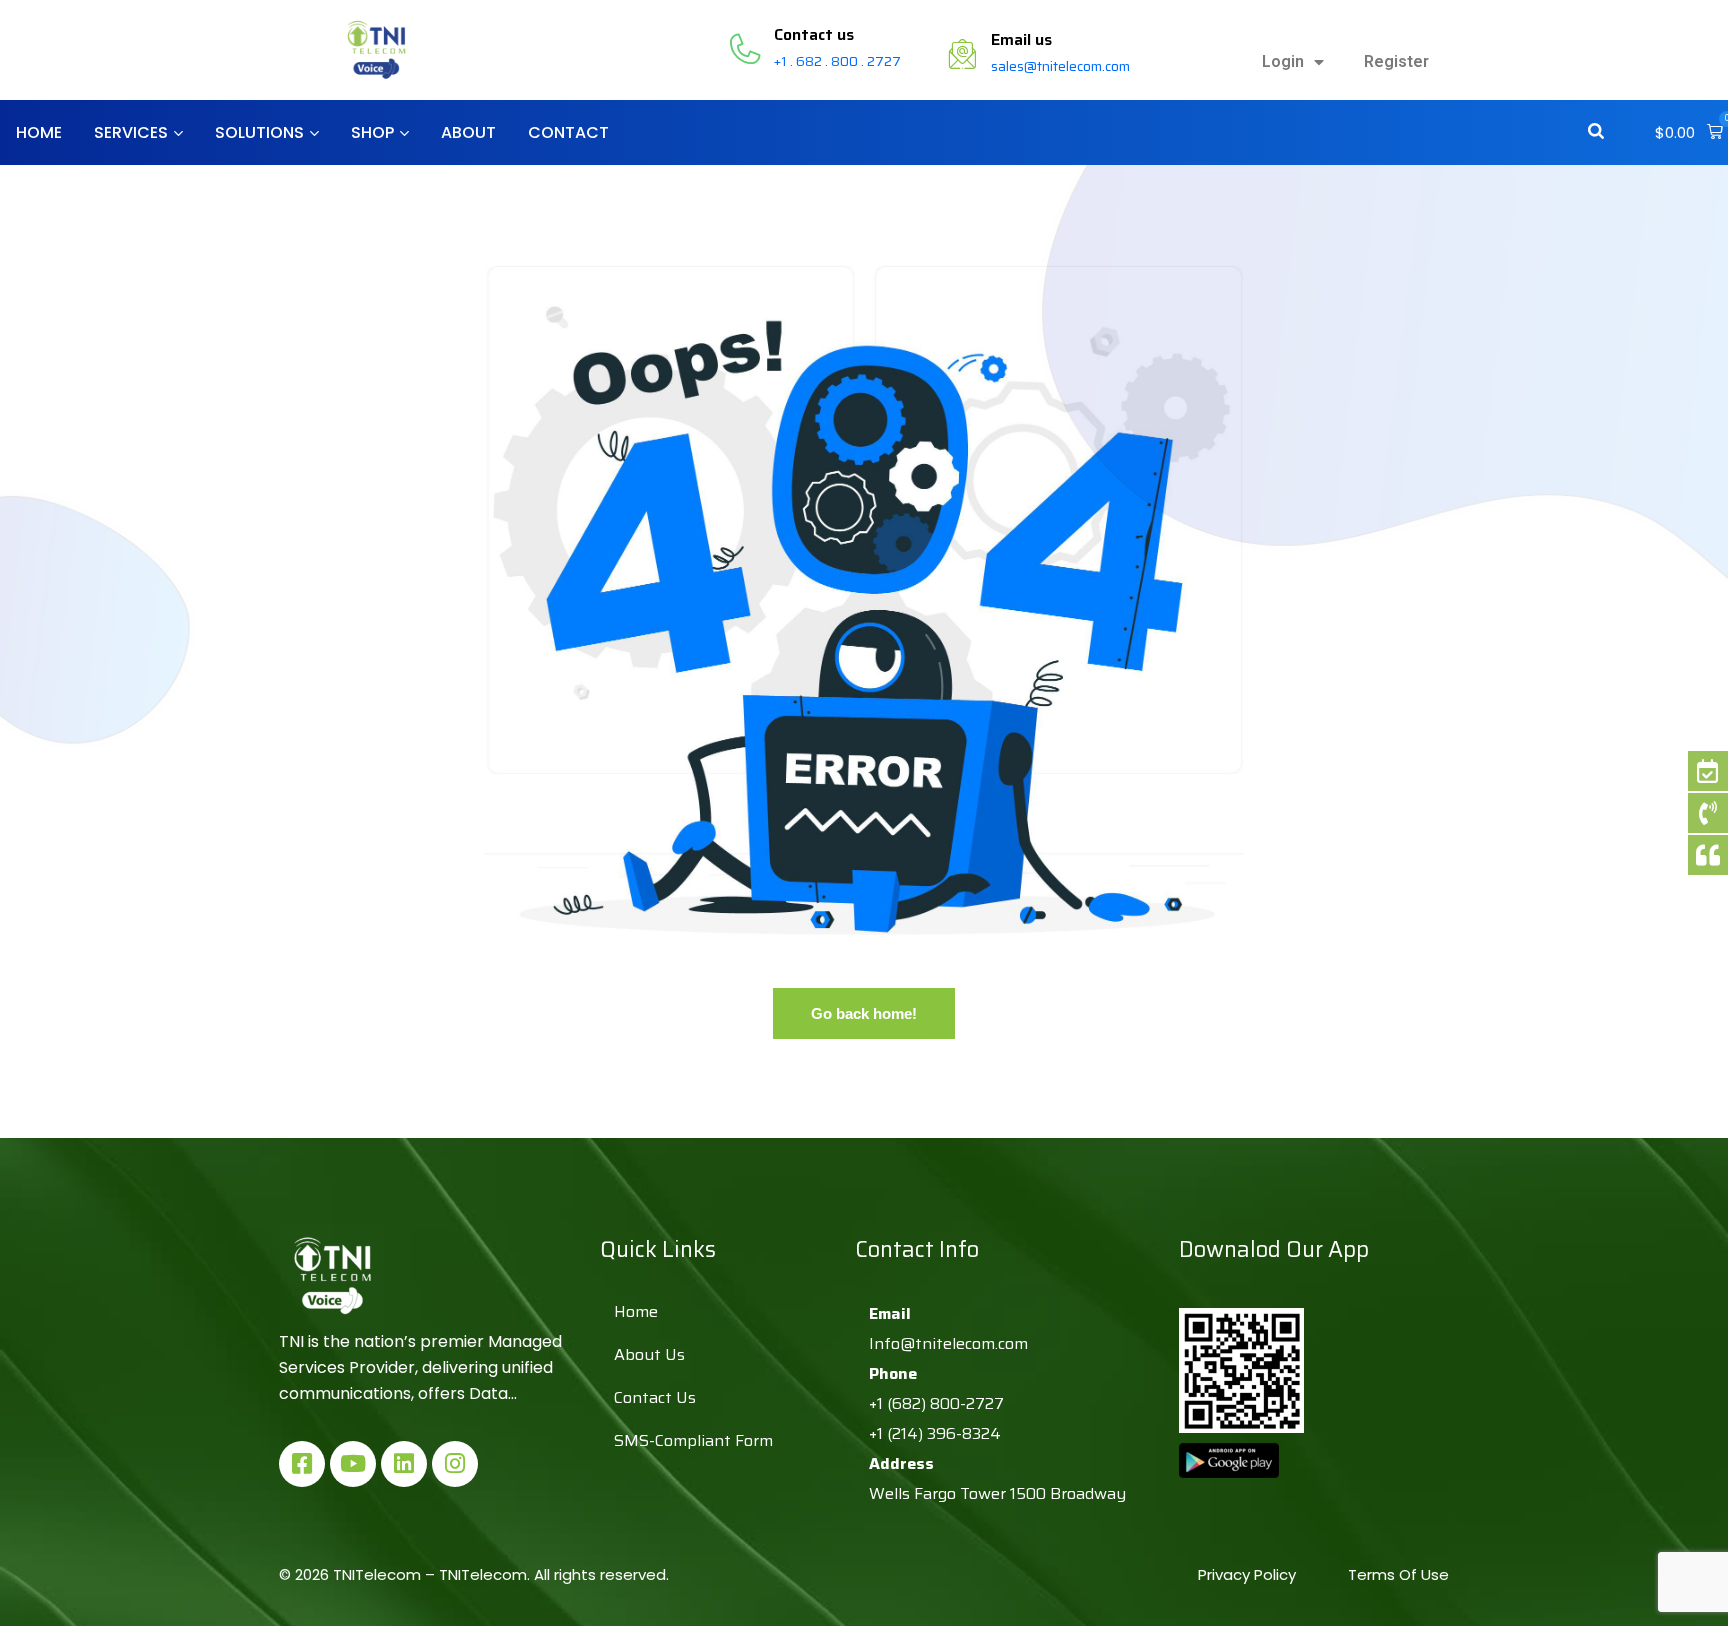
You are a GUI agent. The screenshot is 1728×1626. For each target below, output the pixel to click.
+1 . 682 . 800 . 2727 (837, 61)
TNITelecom (483, 1574)
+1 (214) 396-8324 (935, 1433)
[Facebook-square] (302, 1464)
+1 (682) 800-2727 (936, 1403)
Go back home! (864, 1013)
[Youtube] (353, 1464)
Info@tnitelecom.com (948, 1343)
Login (1283, 61)
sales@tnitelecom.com (1060, 66)
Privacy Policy (1249, 1574)
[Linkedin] (404, 1464)
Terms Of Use (1398, 1574)
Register (1396, 61)
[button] (1689, 133)
